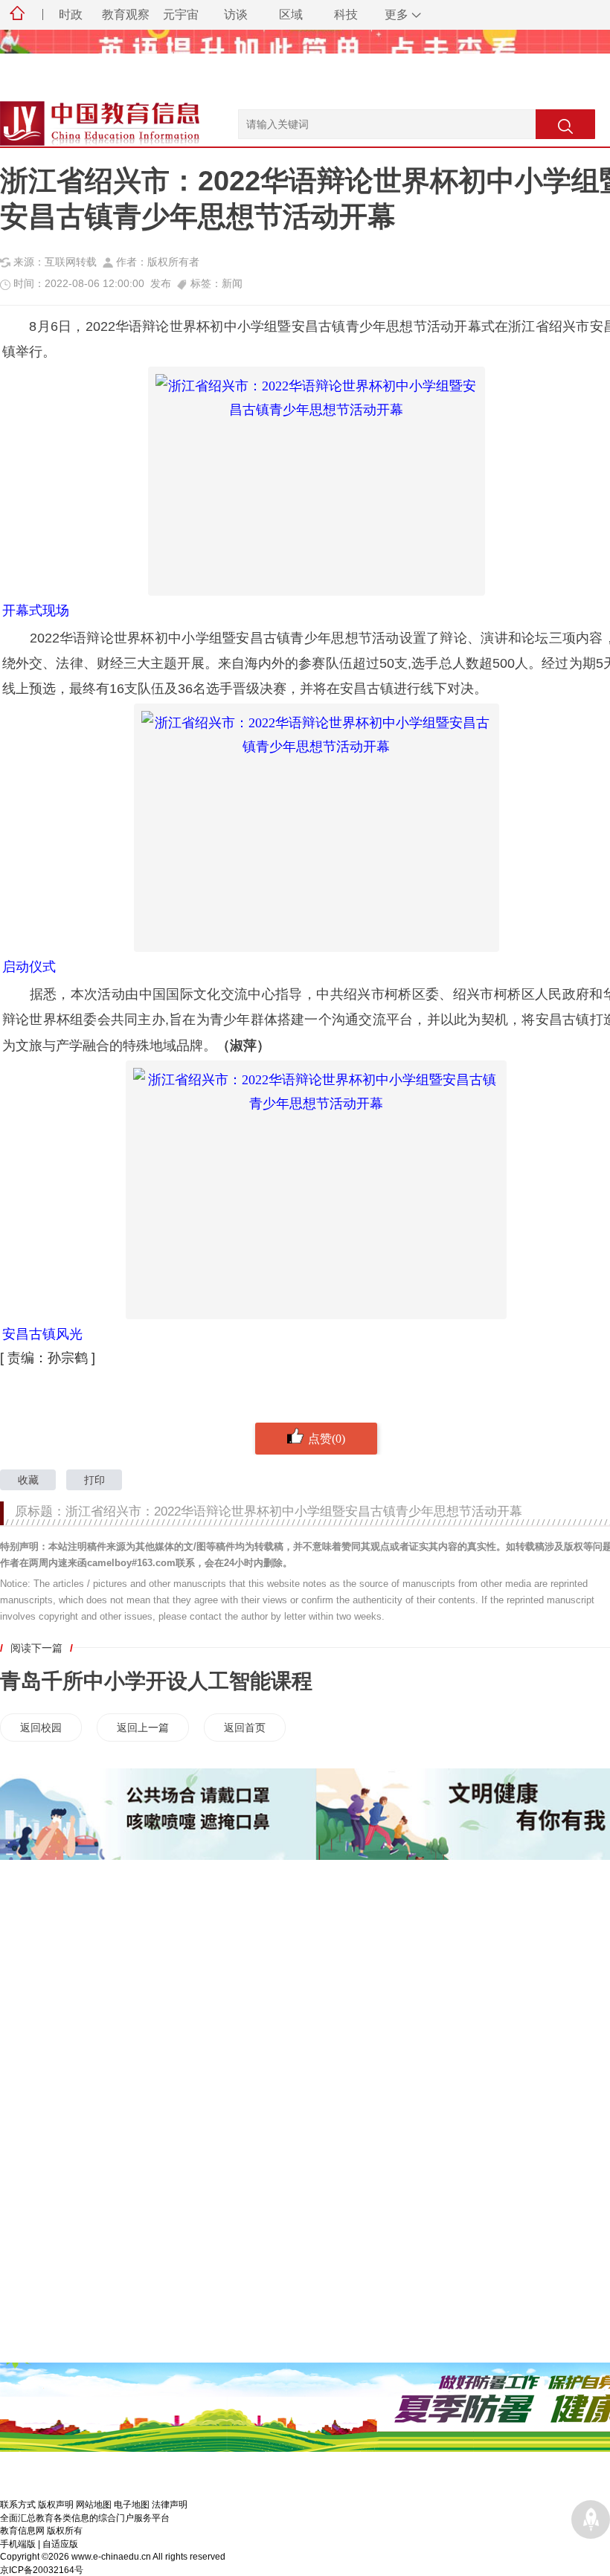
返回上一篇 (143, 1727)
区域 (291, 15)
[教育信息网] (82, 117)
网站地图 (94, 2504)
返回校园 (41, 1727)
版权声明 (56, 2504)
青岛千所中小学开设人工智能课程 (156, 1681)
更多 (396, 15)
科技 (346, 15)
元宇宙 (181, 15)
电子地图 (132, 2504)
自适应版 (60, 2544)
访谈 (236, 15)
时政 (71, 15)
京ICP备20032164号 (42, 2570)
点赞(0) (327, 1438)
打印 (94, 1480)
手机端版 (18, 2544)
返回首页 (245, 1727)
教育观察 (126, 15)
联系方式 (18, 2504)
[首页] (17, 15)
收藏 (28, 1480)
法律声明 (170, 2504)
